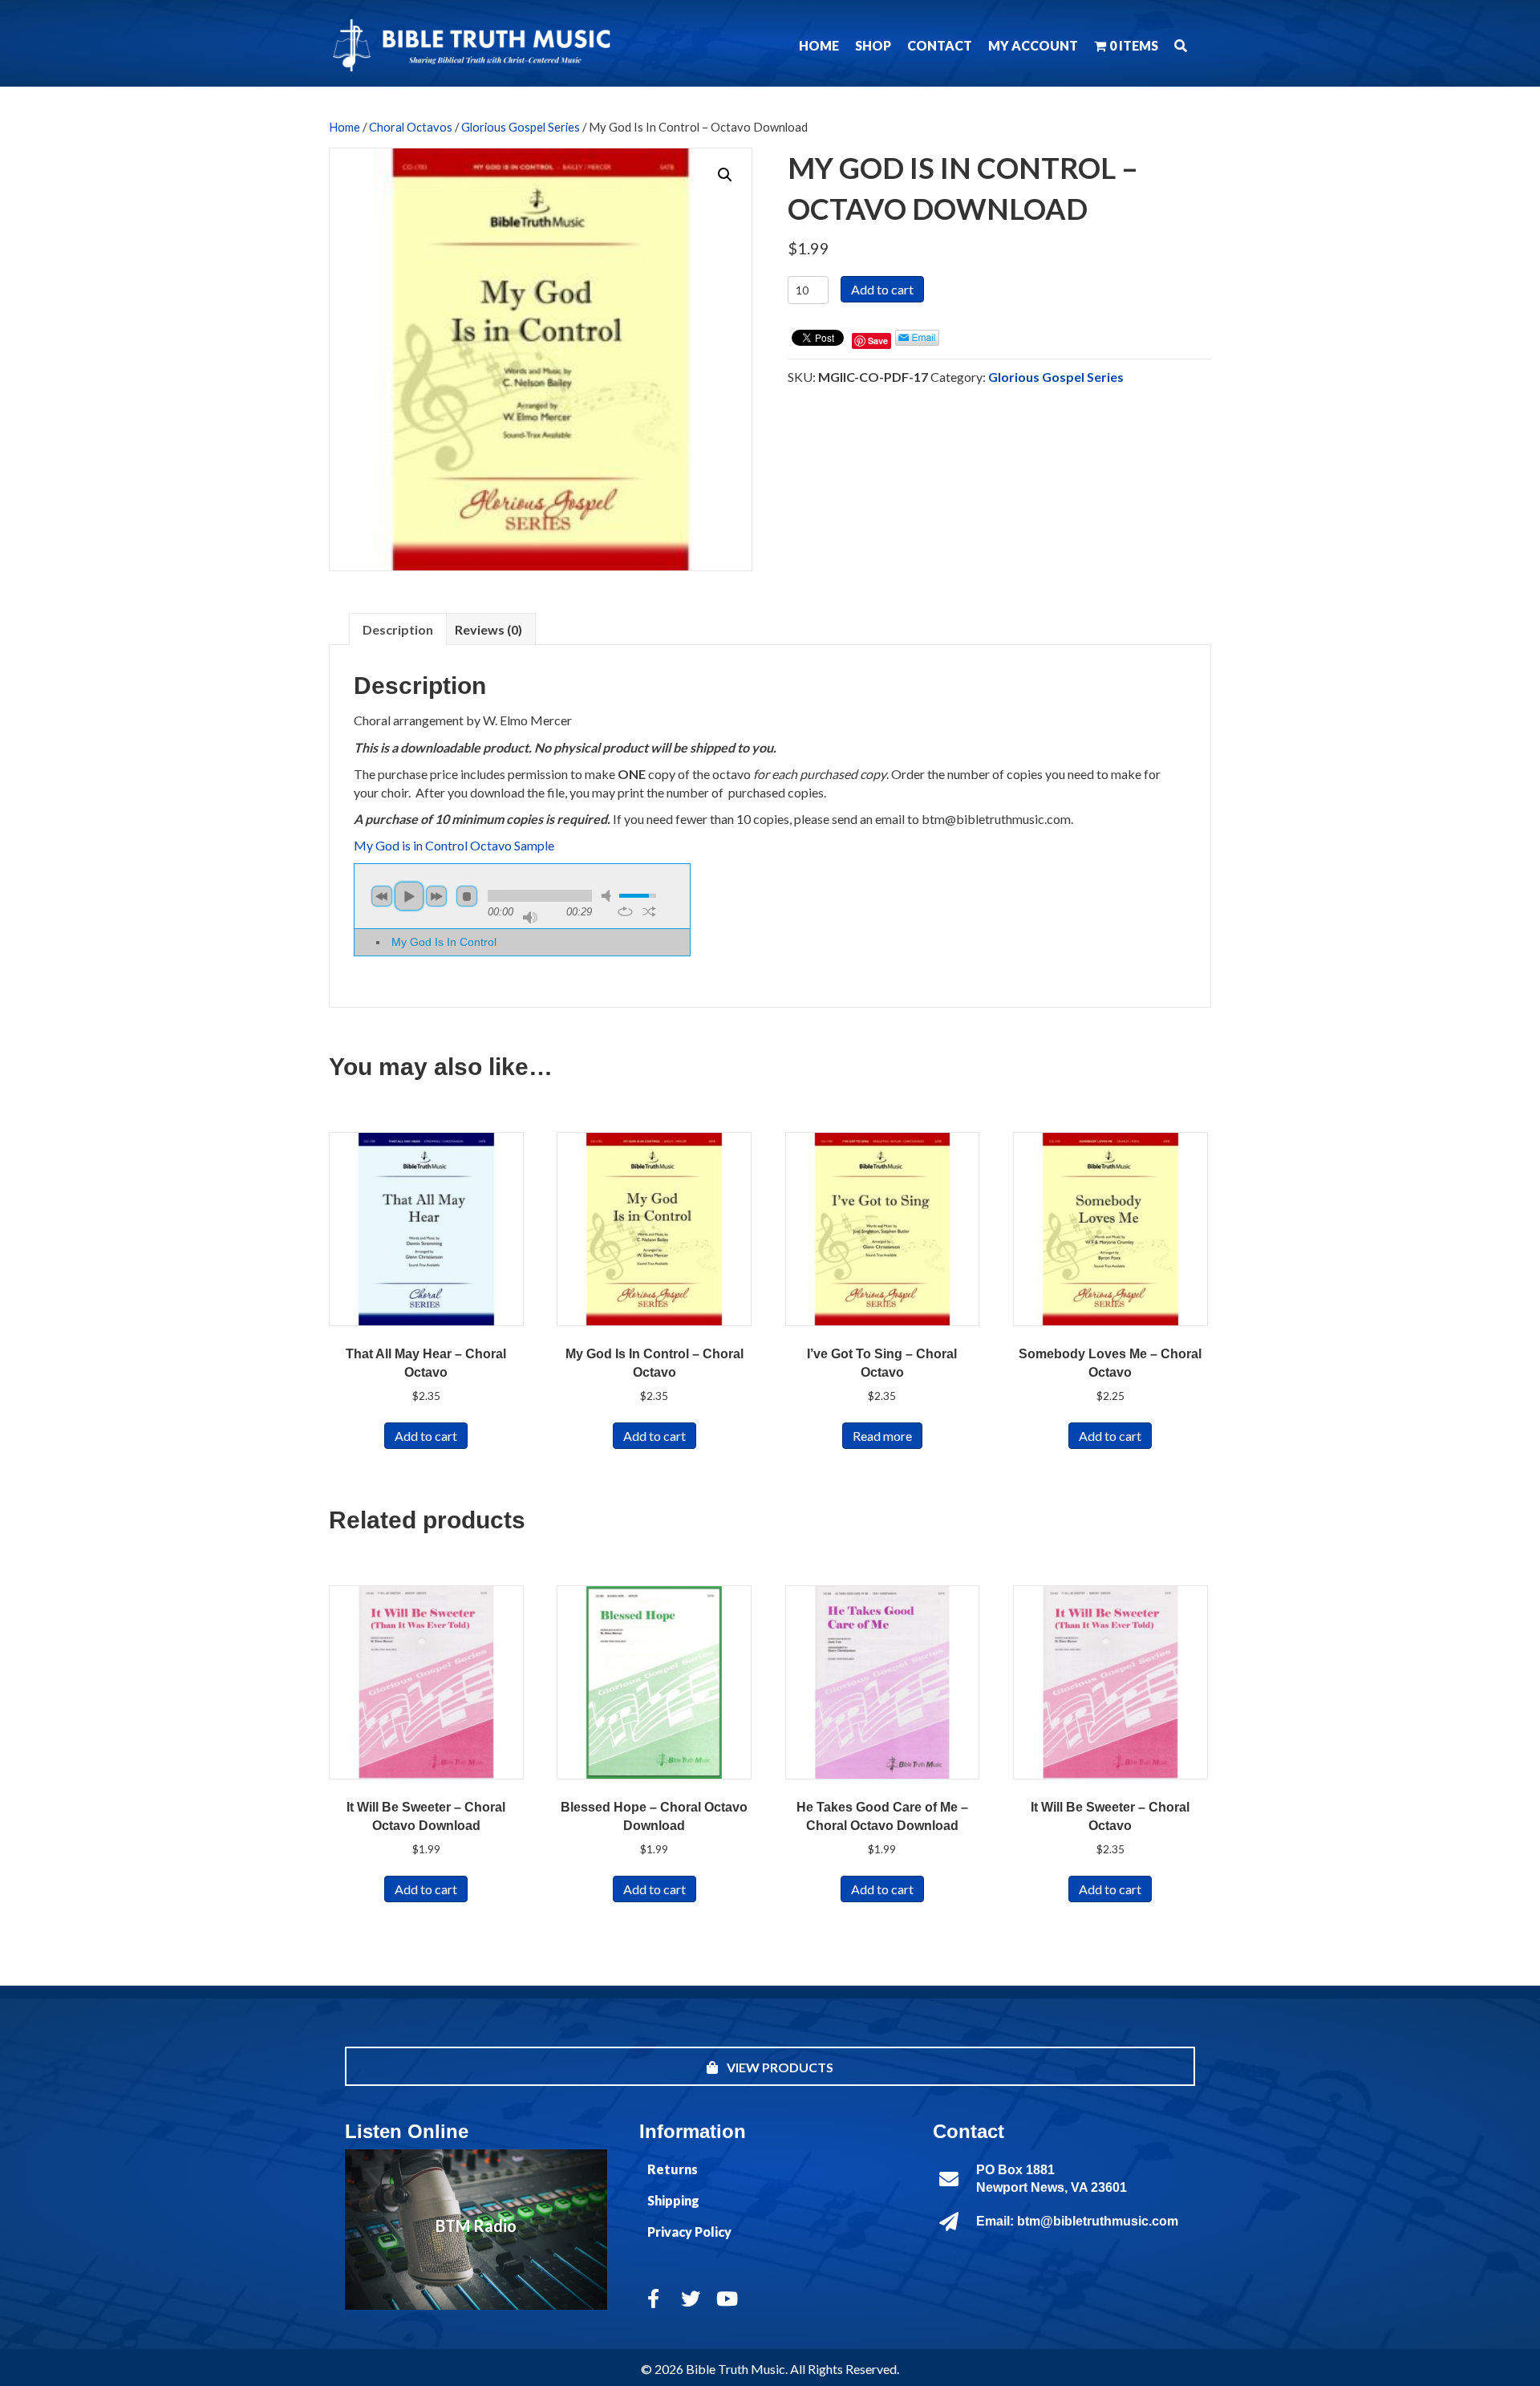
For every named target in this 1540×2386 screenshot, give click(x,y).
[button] (1181, 45)
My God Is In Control (444, 942)
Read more (882, 1436)
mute (609, 896)
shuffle (649, 911)
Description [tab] (398, 629)
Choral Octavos (411, 127)
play (409, 896)
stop (467, 896)
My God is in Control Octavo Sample (454, 845)
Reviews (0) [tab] (488, 629)
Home (344, 127)
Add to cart (882, 289)
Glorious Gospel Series (521, 127)
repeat (625, 911)
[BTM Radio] (476, 2230)
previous (382, 896)
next (436, 896)
